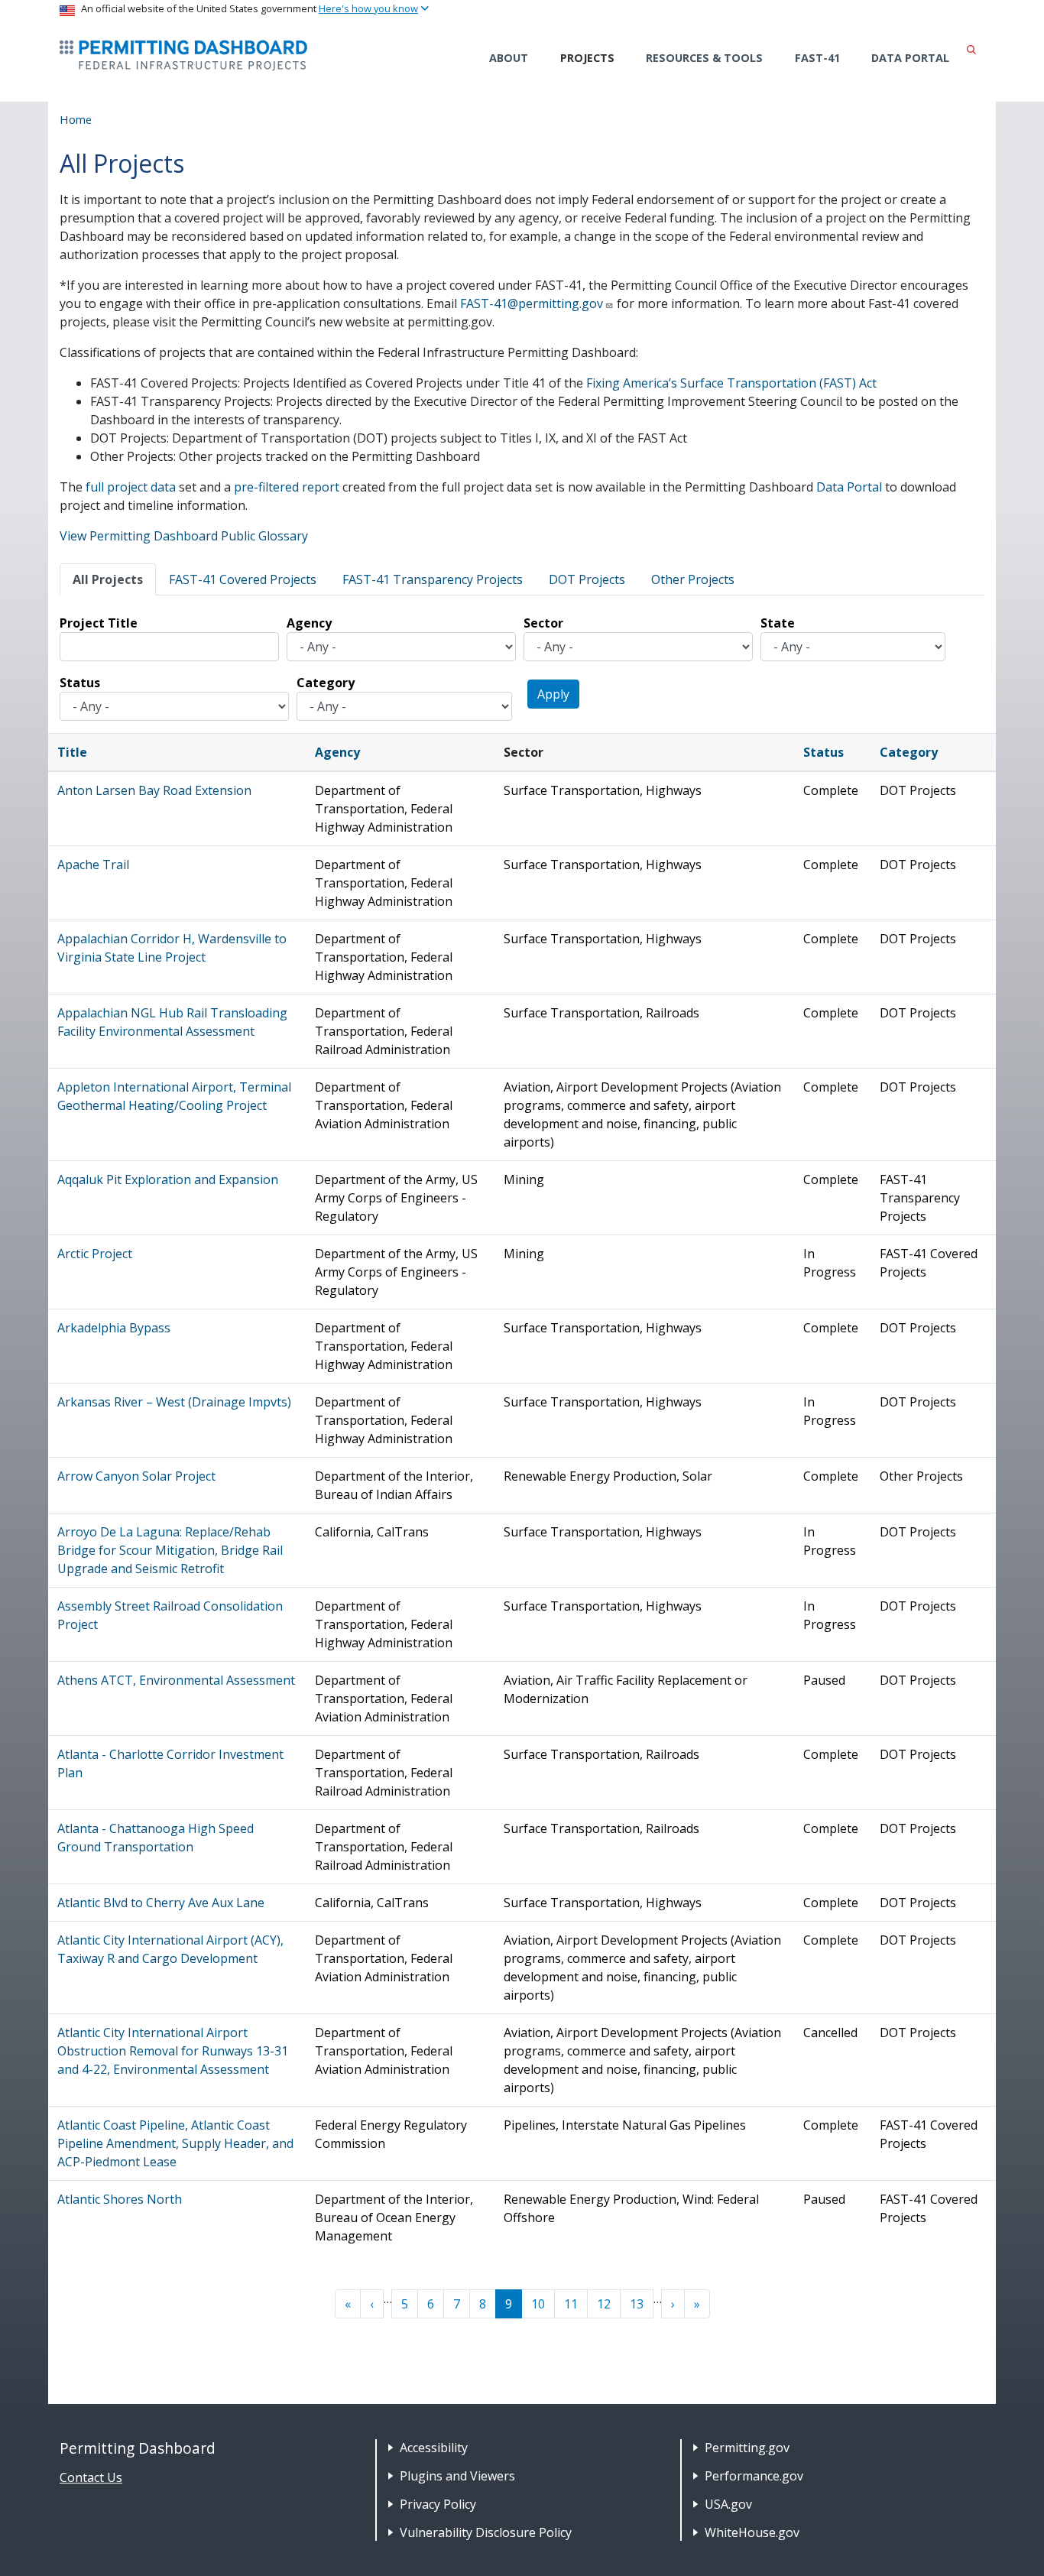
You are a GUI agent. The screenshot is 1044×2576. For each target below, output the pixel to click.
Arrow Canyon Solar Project (136, 1476)
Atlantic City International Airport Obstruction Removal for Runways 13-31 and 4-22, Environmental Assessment (173, 2051)
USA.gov (728, 2504)
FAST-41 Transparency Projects (433, 579)
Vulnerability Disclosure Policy (486, 2532)
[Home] (183, 55)
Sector (543, 623)
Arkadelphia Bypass (114, 1328)
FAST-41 (817, 58)
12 (604, 2304)
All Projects (108, 579)
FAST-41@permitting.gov (532, 303)
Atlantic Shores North (120, 2199)
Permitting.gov (747, 2448)
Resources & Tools (704, 58)
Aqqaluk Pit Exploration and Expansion (168, 1179)
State (778, 623)
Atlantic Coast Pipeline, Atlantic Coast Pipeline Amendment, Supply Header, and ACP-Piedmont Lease (175, 2143)
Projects (587, 58)
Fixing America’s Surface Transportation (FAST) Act (731, 383)
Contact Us (91, 2477)
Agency (309, 623)
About (509, 58)
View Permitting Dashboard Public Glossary (184, 536)
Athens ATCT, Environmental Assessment (176, 1680)
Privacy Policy (438, 2504)
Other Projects (693, 579)
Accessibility (434, 2448)
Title (72, 752)
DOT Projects (587, 579)
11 (571, 2304)
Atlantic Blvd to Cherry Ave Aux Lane (161, 1903)
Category (326, 683)
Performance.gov (754, 2476)
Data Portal (910, 58)
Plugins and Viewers (457, 2476)
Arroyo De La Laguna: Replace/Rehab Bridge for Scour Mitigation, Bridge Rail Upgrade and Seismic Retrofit (170, 1550)
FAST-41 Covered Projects (243, 579)
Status (80, 683)
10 (538, 2304)
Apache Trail (93, 865)
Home (76, 119)
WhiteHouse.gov (752, 2532)
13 (637, 2304)
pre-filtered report (287, 487)
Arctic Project (95, 1254)
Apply (553, 694)
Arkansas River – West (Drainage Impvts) (174, 1402)
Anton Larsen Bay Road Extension (154, 790)
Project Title (99, 623)
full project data (131, 487)
